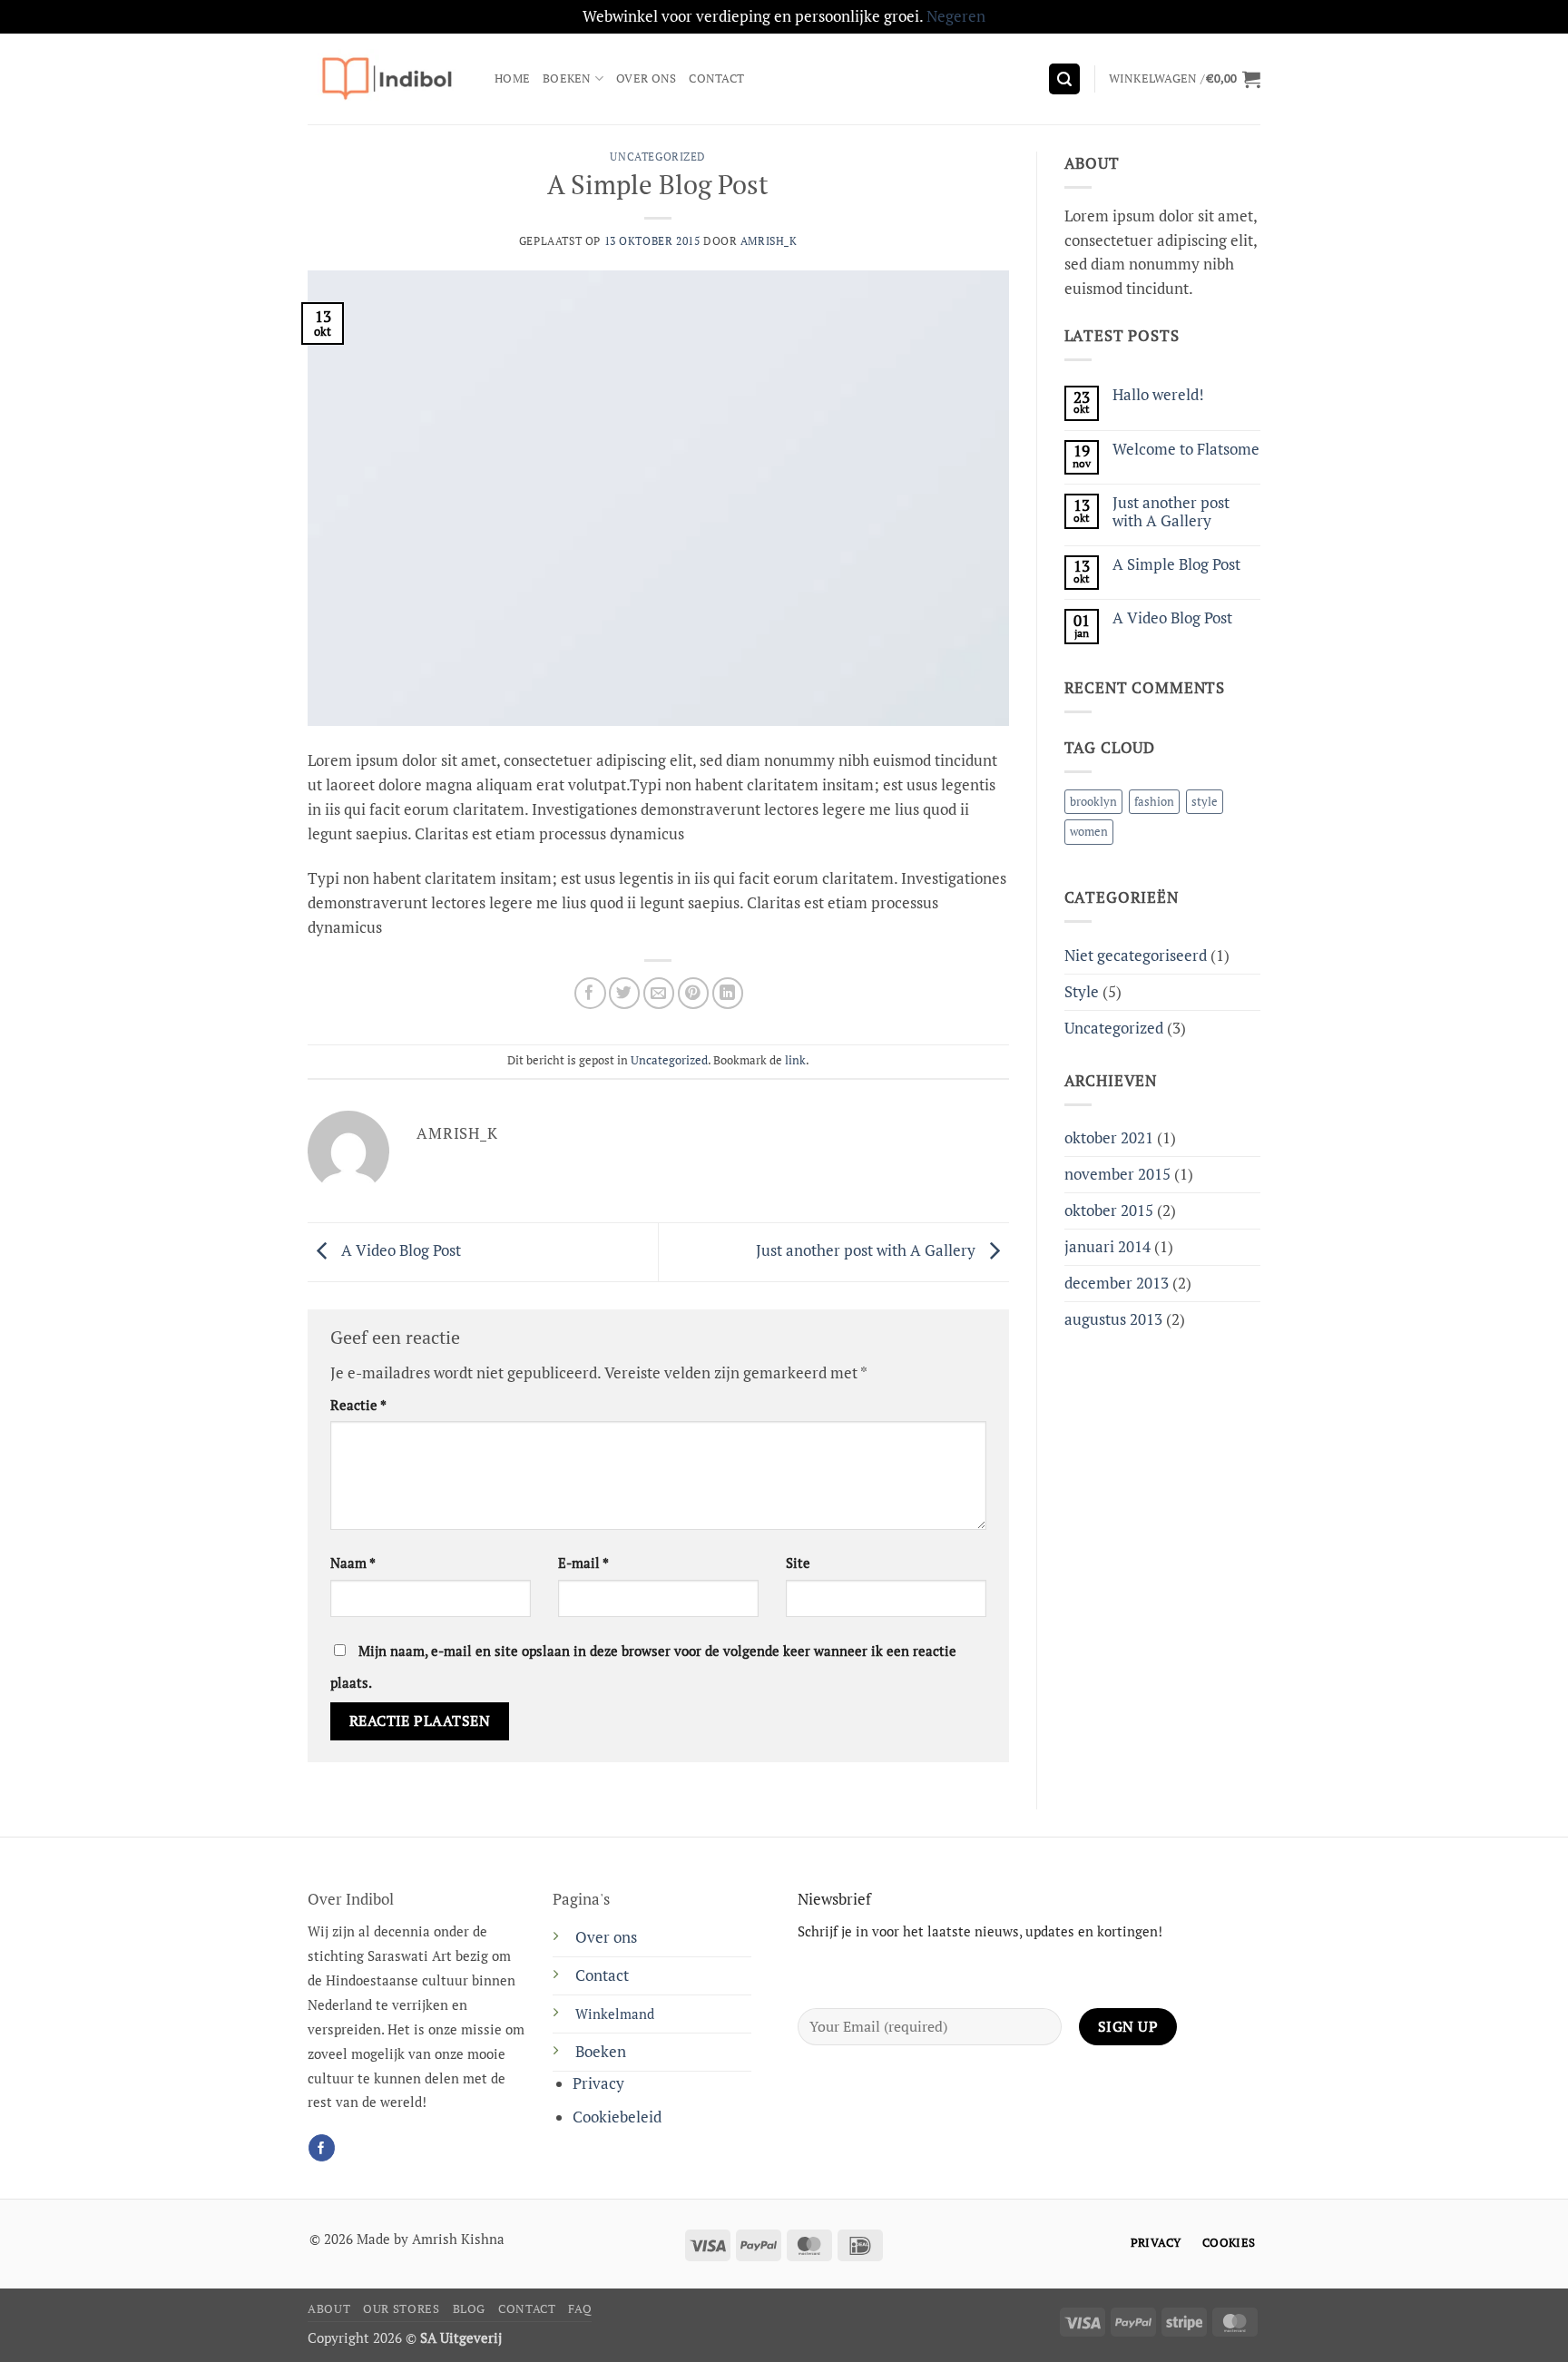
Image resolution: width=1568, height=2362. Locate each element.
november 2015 (1117, 1174)
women (1089, 831)
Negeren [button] (956, 16)
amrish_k (769, 241)
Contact (716, 78)
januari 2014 (1107, 1247)
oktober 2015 (1109, 1210)
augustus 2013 (1113, 1319)
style (1205, 801)
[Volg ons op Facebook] (322, 2147)
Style (1082, 992)
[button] (1064, 79)
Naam (353, 1563)
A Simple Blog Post (1176, 564)
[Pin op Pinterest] (694, 993)
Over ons (646, 78)
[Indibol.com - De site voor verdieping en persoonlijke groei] (387, 78)
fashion (1154, 801)
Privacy (598, 2083)
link (795, 1060)
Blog (470, 2309)
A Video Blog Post (399, 1250)
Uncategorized (658, 157)
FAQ (580, 2309)
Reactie (358, 1405)
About (329, 2309)
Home (512, 78)
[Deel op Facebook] (590, 993)
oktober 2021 (1109, 1138)
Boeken (567, 78)
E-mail (583, 1563)
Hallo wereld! (1158, 395)
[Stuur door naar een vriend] (659, 993)
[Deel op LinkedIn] (728, 993)
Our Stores (401, 2309)
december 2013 (1117, 1283)
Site (798, 1563)
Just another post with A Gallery (867, 1250)
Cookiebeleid (617, 2117)
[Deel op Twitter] (625, 993)
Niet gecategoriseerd (1136, 956)
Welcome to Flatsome (1186, 449)
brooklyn (1093, 801)
